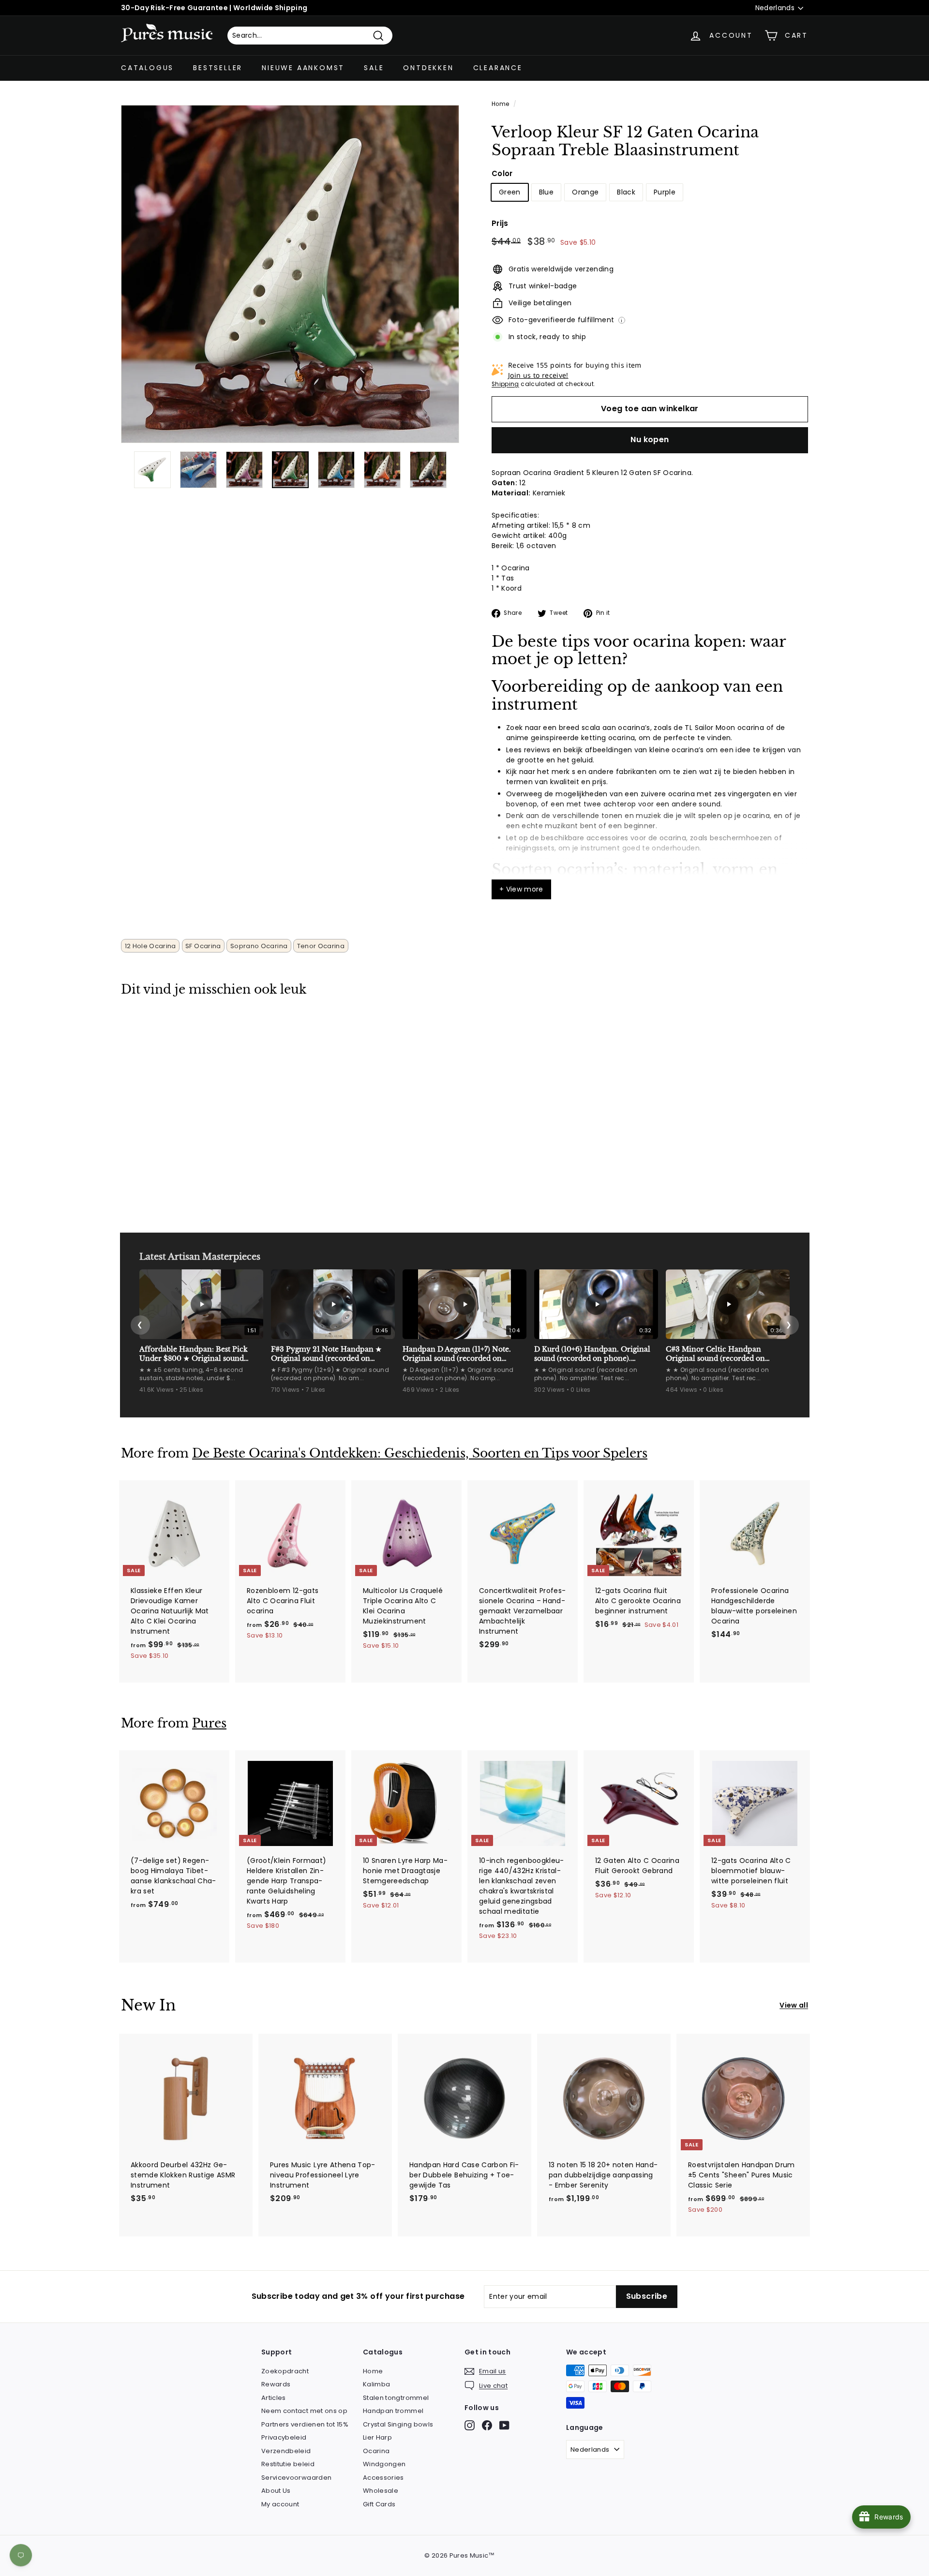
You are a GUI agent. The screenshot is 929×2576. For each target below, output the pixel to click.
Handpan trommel (393, 2411)
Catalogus (147, 68)
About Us (276, 2491)
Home (500, 104)
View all (794, 2005)
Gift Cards (379, 2504)
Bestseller (218, 68)
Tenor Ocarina (321, 946)
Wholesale (381, 2491)
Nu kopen (650, 439)
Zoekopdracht (285, 2371)
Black (626, 192)
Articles (274, 2398)
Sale (374, 68)
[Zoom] (290, 274)
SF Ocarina (203, 946)
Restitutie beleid (288, 2464)
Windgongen (384, 2464)
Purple (665, 192)
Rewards (276, 2384)
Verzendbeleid (286, 2451)
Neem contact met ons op (304, 2411)
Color (502, 173)
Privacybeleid (284, 2437)
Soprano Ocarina (259, 946)
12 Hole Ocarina (150, 946)
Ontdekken (428, 68)
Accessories (383, 2478)
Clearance (498, 68)
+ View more (521, 889)
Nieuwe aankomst (303, 68)
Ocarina (376, 2451)
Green (510, 192)
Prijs (500, 223)
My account (280, 2504)
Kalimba (376, 2384)
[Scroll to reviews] (650, 165)
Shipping (505, 384)
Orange (585, 192)
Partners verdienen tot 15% (305, 2424)
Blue (546, 192)
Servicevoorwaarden (296, 2478)
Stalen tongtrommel (396, 2398)
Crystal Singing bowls (398, 2424)
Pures (209, 1723)
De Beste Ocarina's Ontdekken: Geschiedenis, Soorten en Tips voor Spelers (420, 1453)
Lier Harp (377, 2437)
